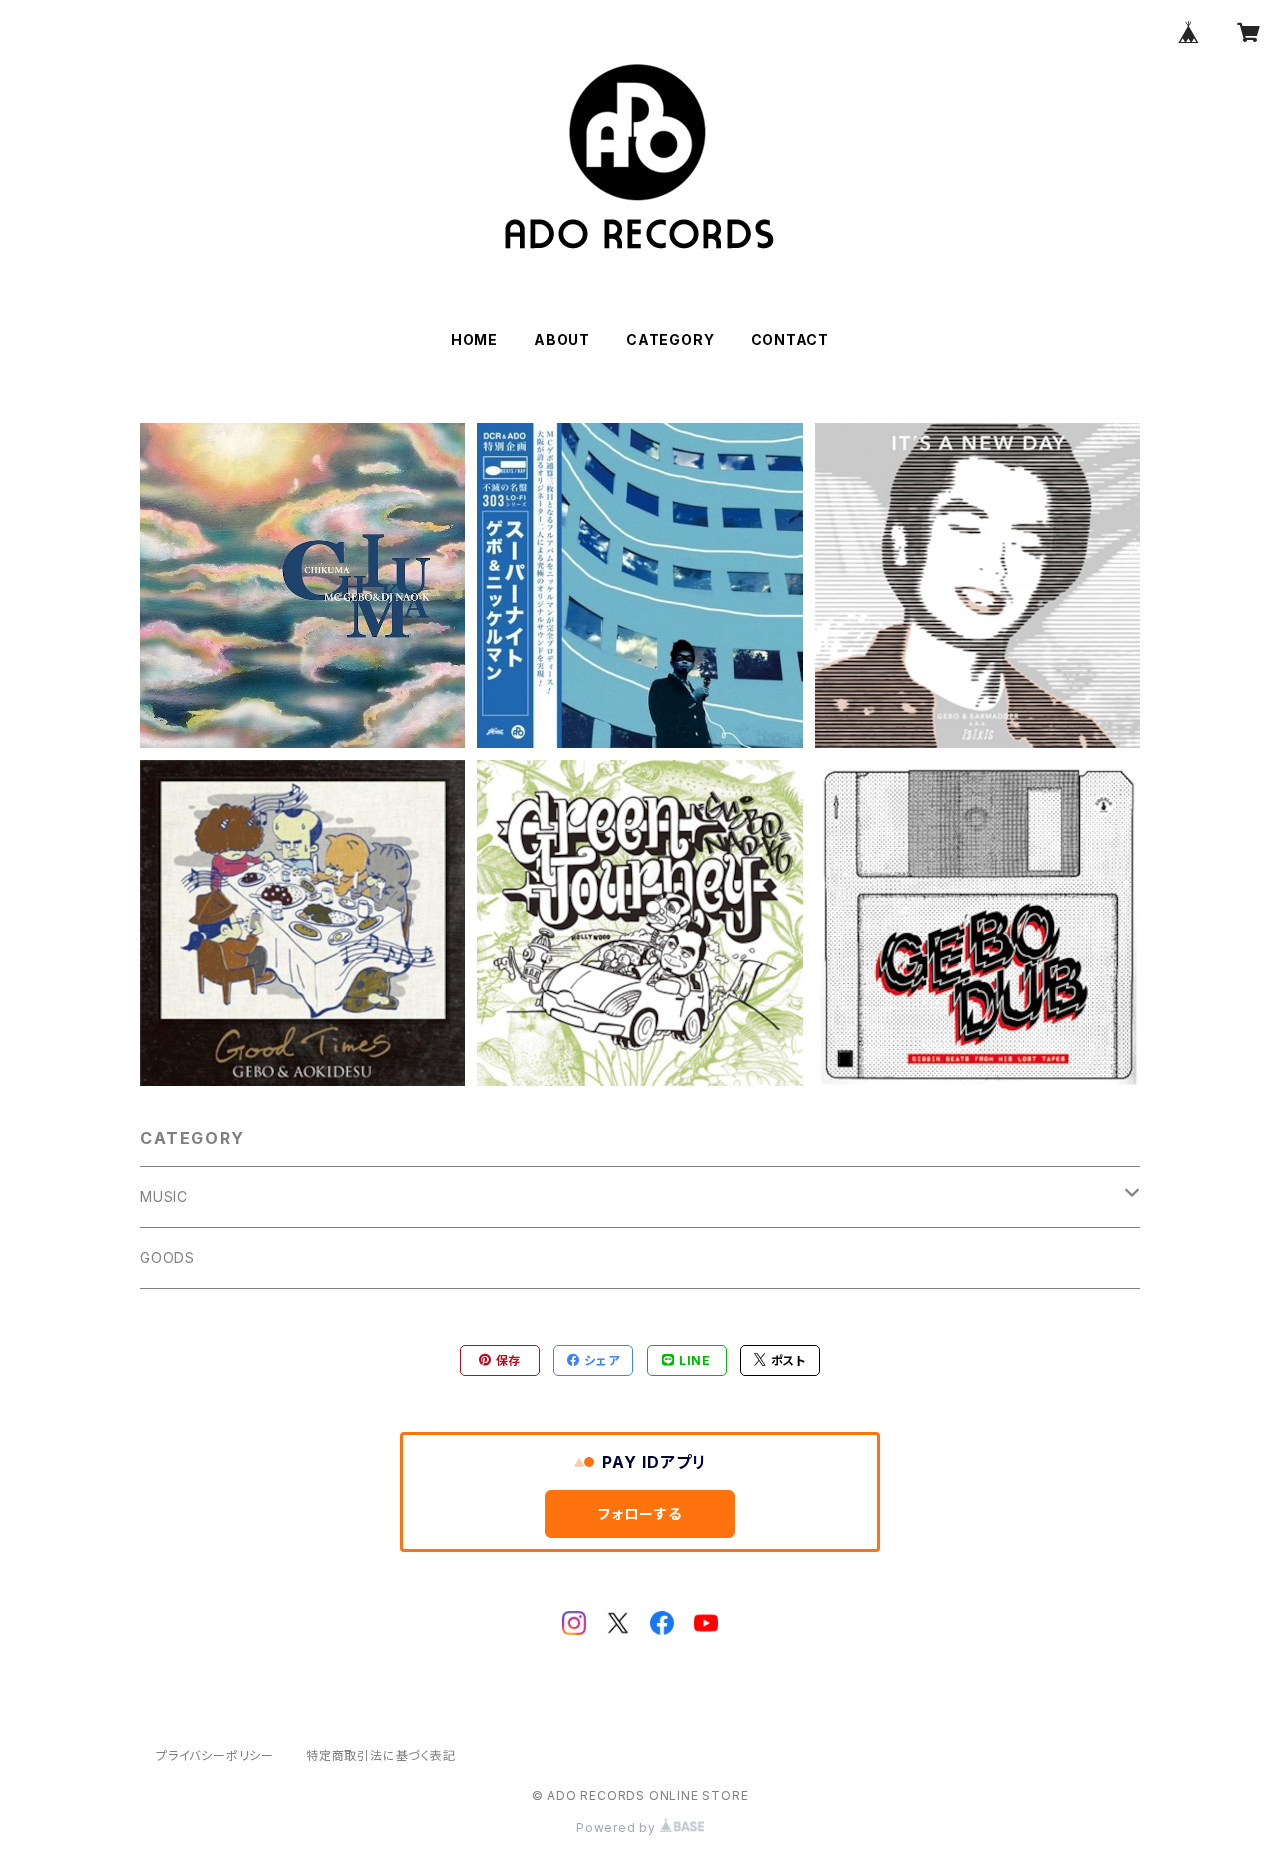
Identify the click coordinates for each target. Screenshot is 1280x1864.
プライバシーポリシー (215, 1755)
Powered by (618, 1827)
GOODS (167, 1257)
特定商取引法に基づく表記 (381, 1755)
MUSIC (164, 1196)
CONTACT (790, 339)
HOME (474, 339)
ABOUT (562, 339)
